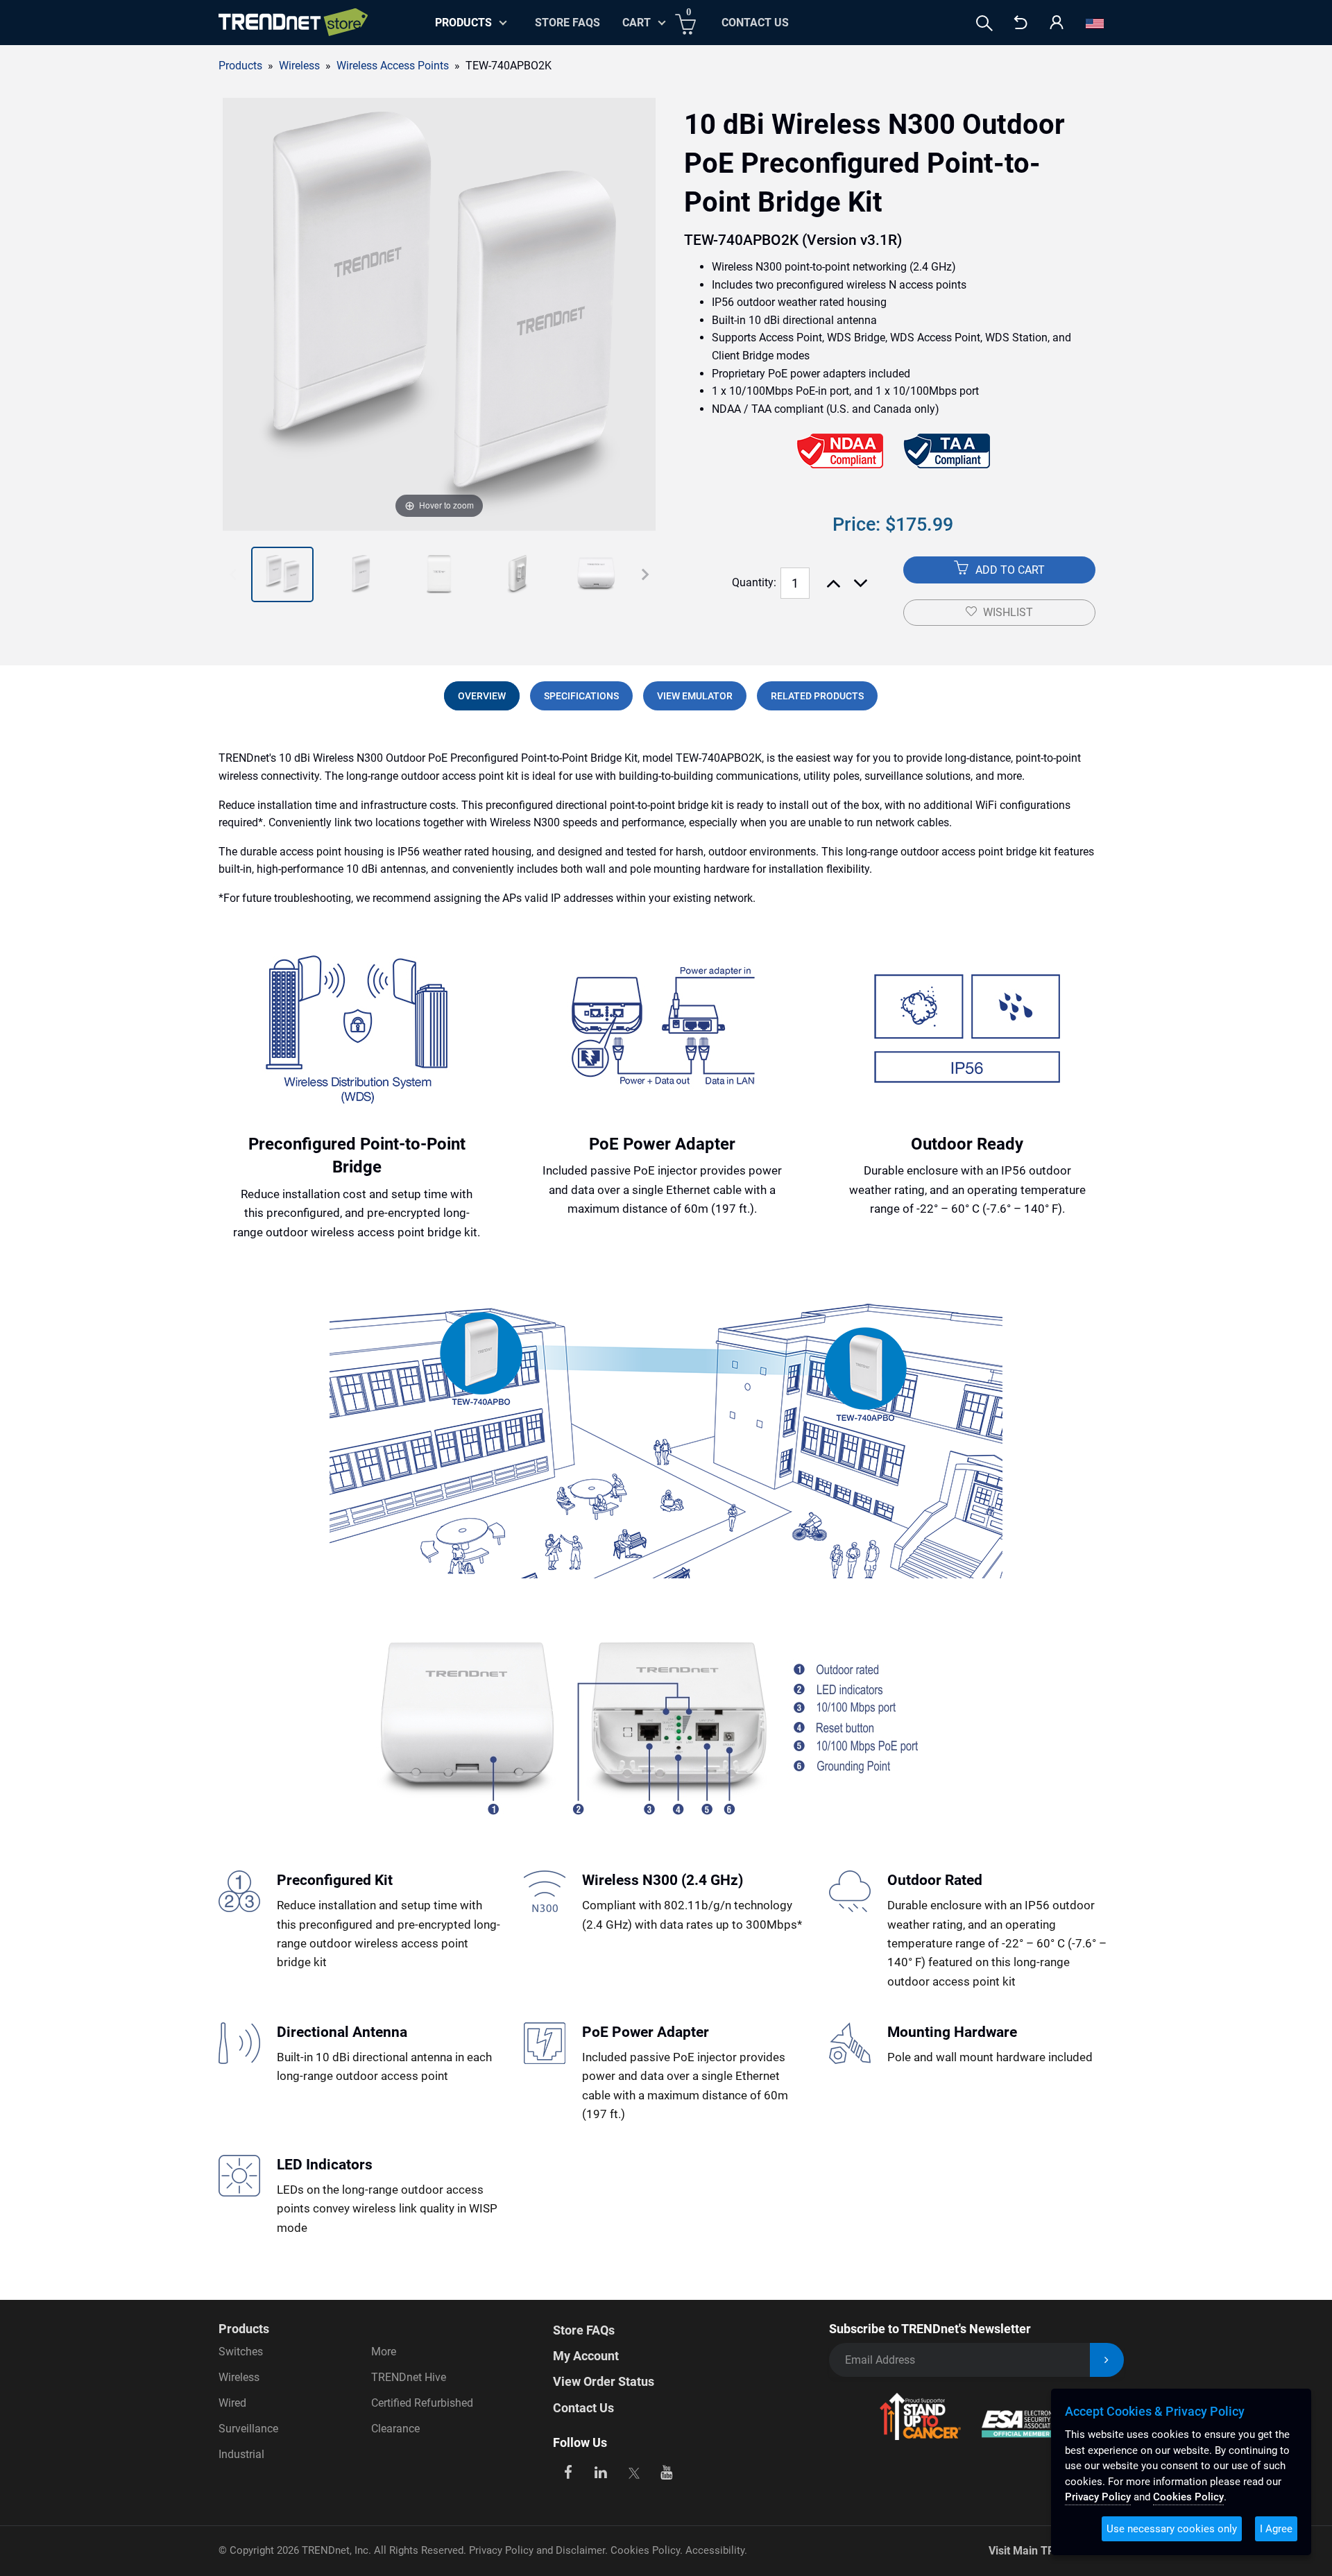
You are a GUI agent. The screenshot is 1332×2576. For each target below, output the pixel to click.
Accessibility (715, 2550)
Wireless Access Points (393, 66)
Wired (232, 2403)
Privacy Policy (1098, 2497)
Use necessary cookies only (1172, 2529)
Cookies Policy (645, 2550)
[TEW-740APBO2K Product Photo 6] (596, 574)
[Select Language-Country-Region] (1095, 23)
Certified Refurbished (422, 2403)
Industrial (241, 2454)
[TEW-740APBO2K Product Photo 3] (361, 574)
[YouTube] (667, 2471)
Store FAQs (567, 23)
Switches (241, 2352)
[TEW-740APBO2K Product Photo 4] (439, 574)
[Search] (984, 23)
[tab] (482, 696)
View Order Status (604, 2381)
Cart (637, 23)
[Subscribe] (1107, 2360)
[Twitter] (634, 2471)
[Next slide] (645, 574)
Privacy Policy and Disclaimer (537, 2550)
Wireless (239, 2377)
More (384, 2352)
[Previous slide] (233, 574)
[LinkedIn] (601, 2471)
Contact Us (755, 23)
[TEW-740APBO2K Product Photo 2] (282, 574)
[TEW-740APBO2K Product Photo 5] (518, 574)
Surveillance (248, 2429)
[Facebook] (568, 2471)
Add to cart (1009, 570)
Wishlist (1008, 612)
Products (240, 66)
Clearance (395, 2429)
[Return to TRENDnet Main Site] (1021, 23)
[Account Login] (1057, 23)
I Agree (1276, 2529)
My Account (586, 2356)
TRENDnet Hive (409, 2377)
